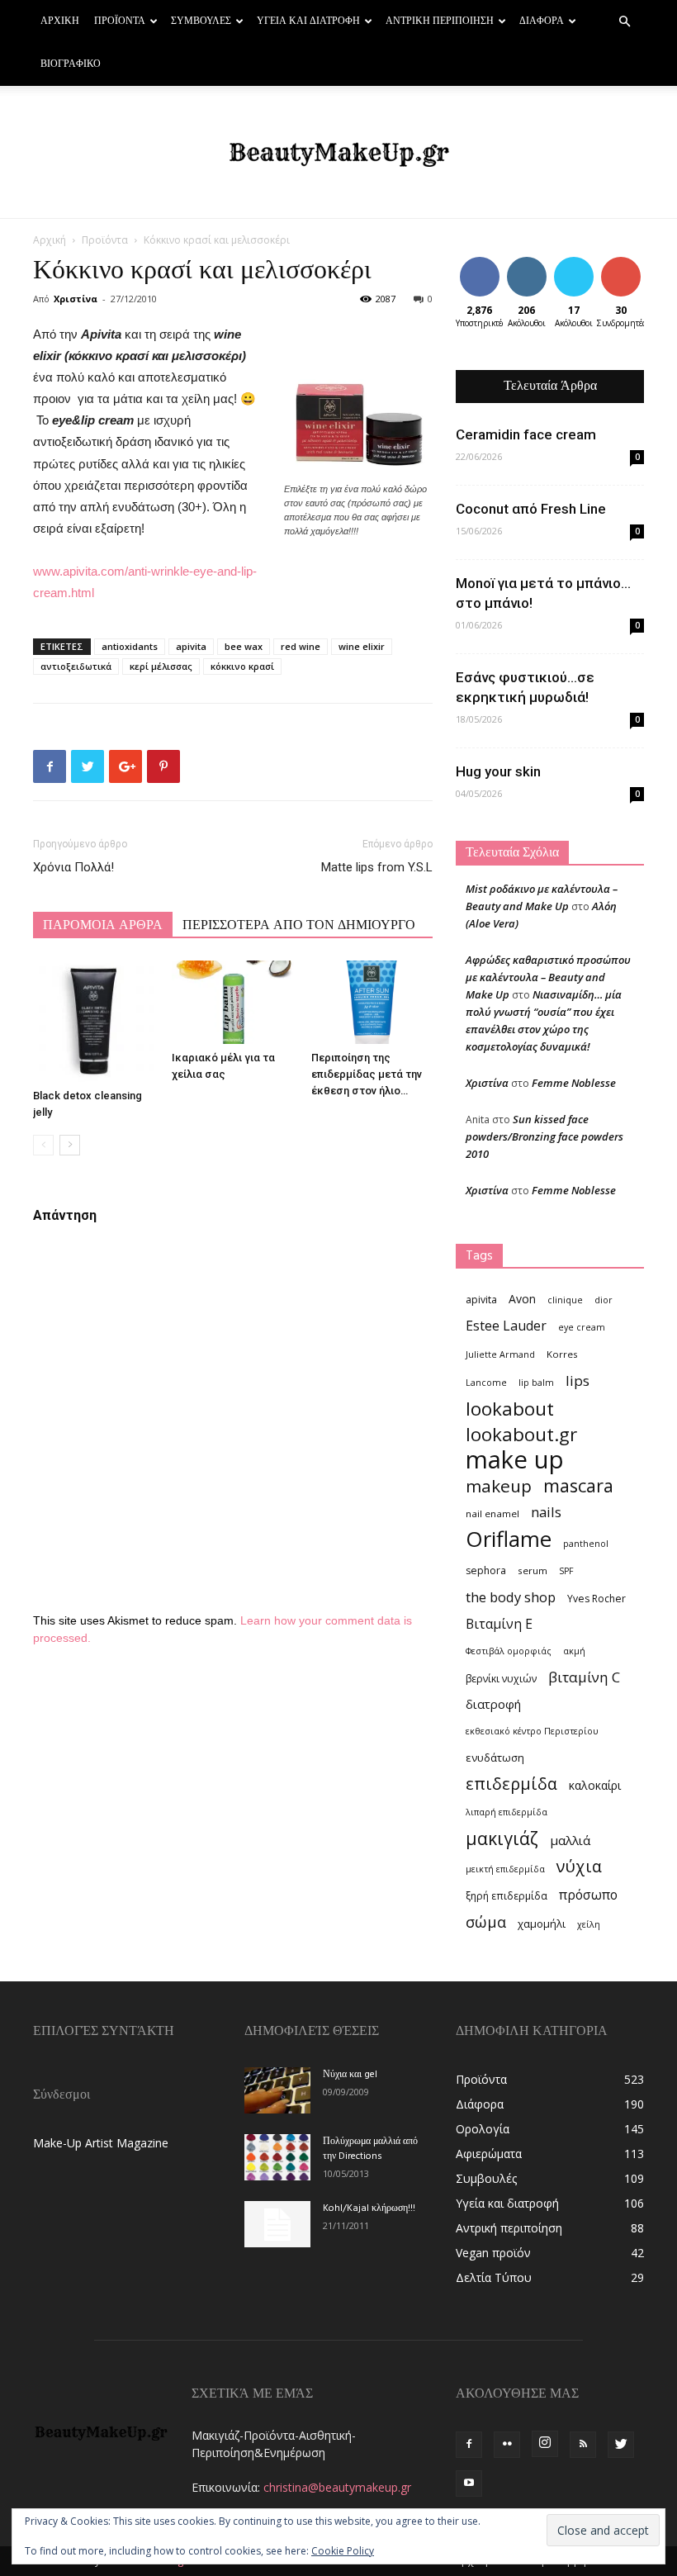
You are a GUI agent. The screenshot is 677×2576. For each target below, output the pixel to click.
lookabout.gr (521, 1434)
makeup (499, 1486)
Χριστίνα (76, 299)
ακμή (574, 1651)
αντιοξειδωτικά (76, 666)
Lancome (486, 1383)
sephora (486, 1570)
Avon (522, 1299)
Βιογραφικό (71, 64)
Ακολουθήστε (539, 263)
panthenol (586, 1544)
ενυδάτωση (495, 1758)
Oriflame (509, 1539)
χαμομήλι (542, 1924)
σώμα (486, 1921)
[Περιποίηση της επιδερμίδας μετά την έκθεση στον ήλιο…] (372, 1002)
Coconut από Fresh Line (531, 509)
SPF (566, 1571)
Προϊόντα (120, 21)
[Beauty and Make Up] (338, 153)
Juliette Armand (500, 1354)
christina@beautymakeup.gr (337, 2487)
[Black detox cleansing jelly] (94, 1021)
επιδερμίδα (511, 1784)
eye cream (582, 1327)
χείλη (589, 1924)
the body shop (511, 1597)
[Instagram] (545, 2444)
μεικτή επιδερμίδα (505, 1869)
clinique (565, 1300)
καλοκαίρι (595, 1785)
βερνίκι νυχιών (501, 1679)
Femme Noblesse (574, 1083)
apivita (191, 646)
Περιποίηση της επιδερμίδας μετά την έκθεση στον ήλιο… (367, 1074)
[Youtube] (469, 2483)
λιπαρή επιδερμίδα (507, 1812)
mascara (578, 1485)
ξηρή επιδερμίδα (507, 1896)
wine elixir (362, 646)
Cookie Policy (343, 2551)
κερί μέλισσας (161, 666)
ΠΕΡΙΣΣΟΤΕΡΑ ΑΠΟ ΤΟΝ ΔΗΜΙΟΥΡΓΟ (299, 926)
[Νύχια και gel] (277, 2090)
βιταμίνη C (584, 1677)
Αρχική (60, 21)
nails (546, 1512)
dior (604, 1300)
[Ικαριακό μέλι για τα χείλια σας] (232, 1002)
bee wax (244, 646)
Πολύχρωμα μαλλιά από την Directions (370, 2149)
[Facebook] (469, 2445)
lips (578, 1381)
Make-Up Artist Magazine (101, 2143)
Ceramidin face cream (526, 434)
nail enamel (492, 1513)
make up (515, 1460)
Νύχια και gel (350, 2075)
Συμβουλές (201, 21)
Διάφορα (542, 21)
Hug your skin (498, 771)
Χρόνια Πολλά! (73, 867)
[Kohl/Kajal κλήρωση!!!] (277, 2224)
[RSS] (583, 2445)
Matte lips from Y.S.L (377, 867)
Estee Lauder (506, 1326)
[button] (624, 22)
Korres (562, 1354)
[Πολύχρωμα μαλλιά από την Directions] (277, 2157)
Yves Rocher (597, 1599)
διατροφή (493, 1704)
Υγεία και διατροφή (308, 21)
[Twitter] (621, 2445)
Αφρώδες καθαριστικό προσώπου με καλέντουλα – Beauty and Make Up (548, 977)
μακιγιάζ (502, 1838)
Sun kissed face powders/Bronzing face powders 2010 (544, 1136)
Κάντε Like (480, 269)
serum (533, 1570)
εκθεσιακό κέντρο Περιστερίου (532, 1731)
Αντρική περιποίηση (440, 21)
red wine (301, 646)
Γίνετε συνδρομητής (636, 269)
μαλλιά (570, 1840)
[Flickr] (507, 2445)
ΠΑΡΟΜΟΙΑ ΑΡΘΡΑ (103, 926)
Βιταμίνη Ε (499, 1624)
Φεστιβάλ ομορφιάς (509, 1651)
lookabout (510, 1409)
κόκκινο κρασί (242, 666)
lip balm (536, 1383)
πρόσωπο (588, 1895)
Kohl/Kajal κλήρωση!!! (369, 2208)
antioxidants (130, 646)
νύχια (579, 1866)
